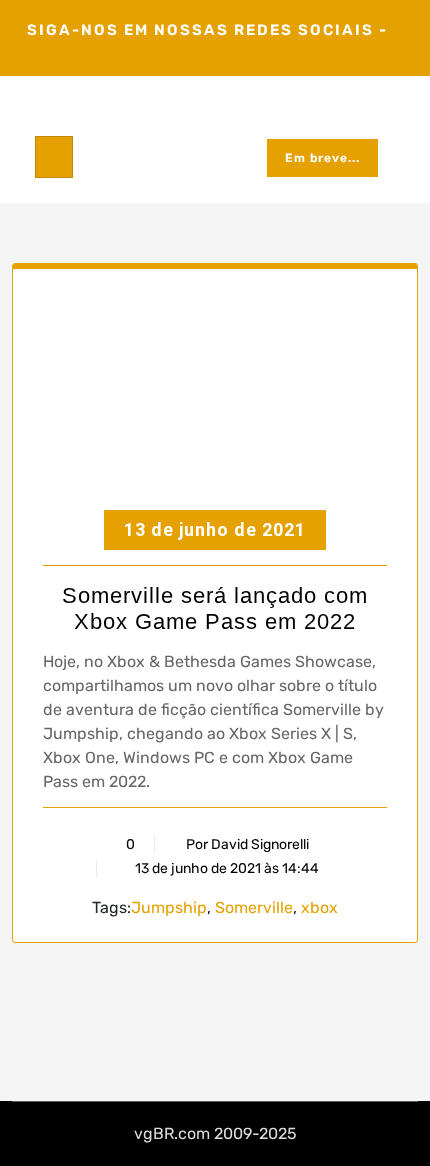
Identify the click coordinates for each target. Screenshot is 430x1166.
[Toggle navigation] (54, 157)
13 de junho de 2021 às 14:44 (225, 868)
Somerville (254, 907)
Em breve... (322, 158)
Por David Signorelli (247, 844)
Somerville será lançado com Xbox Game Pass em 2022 (215, 608)
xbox (319, 907)
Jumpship (169, 907)
